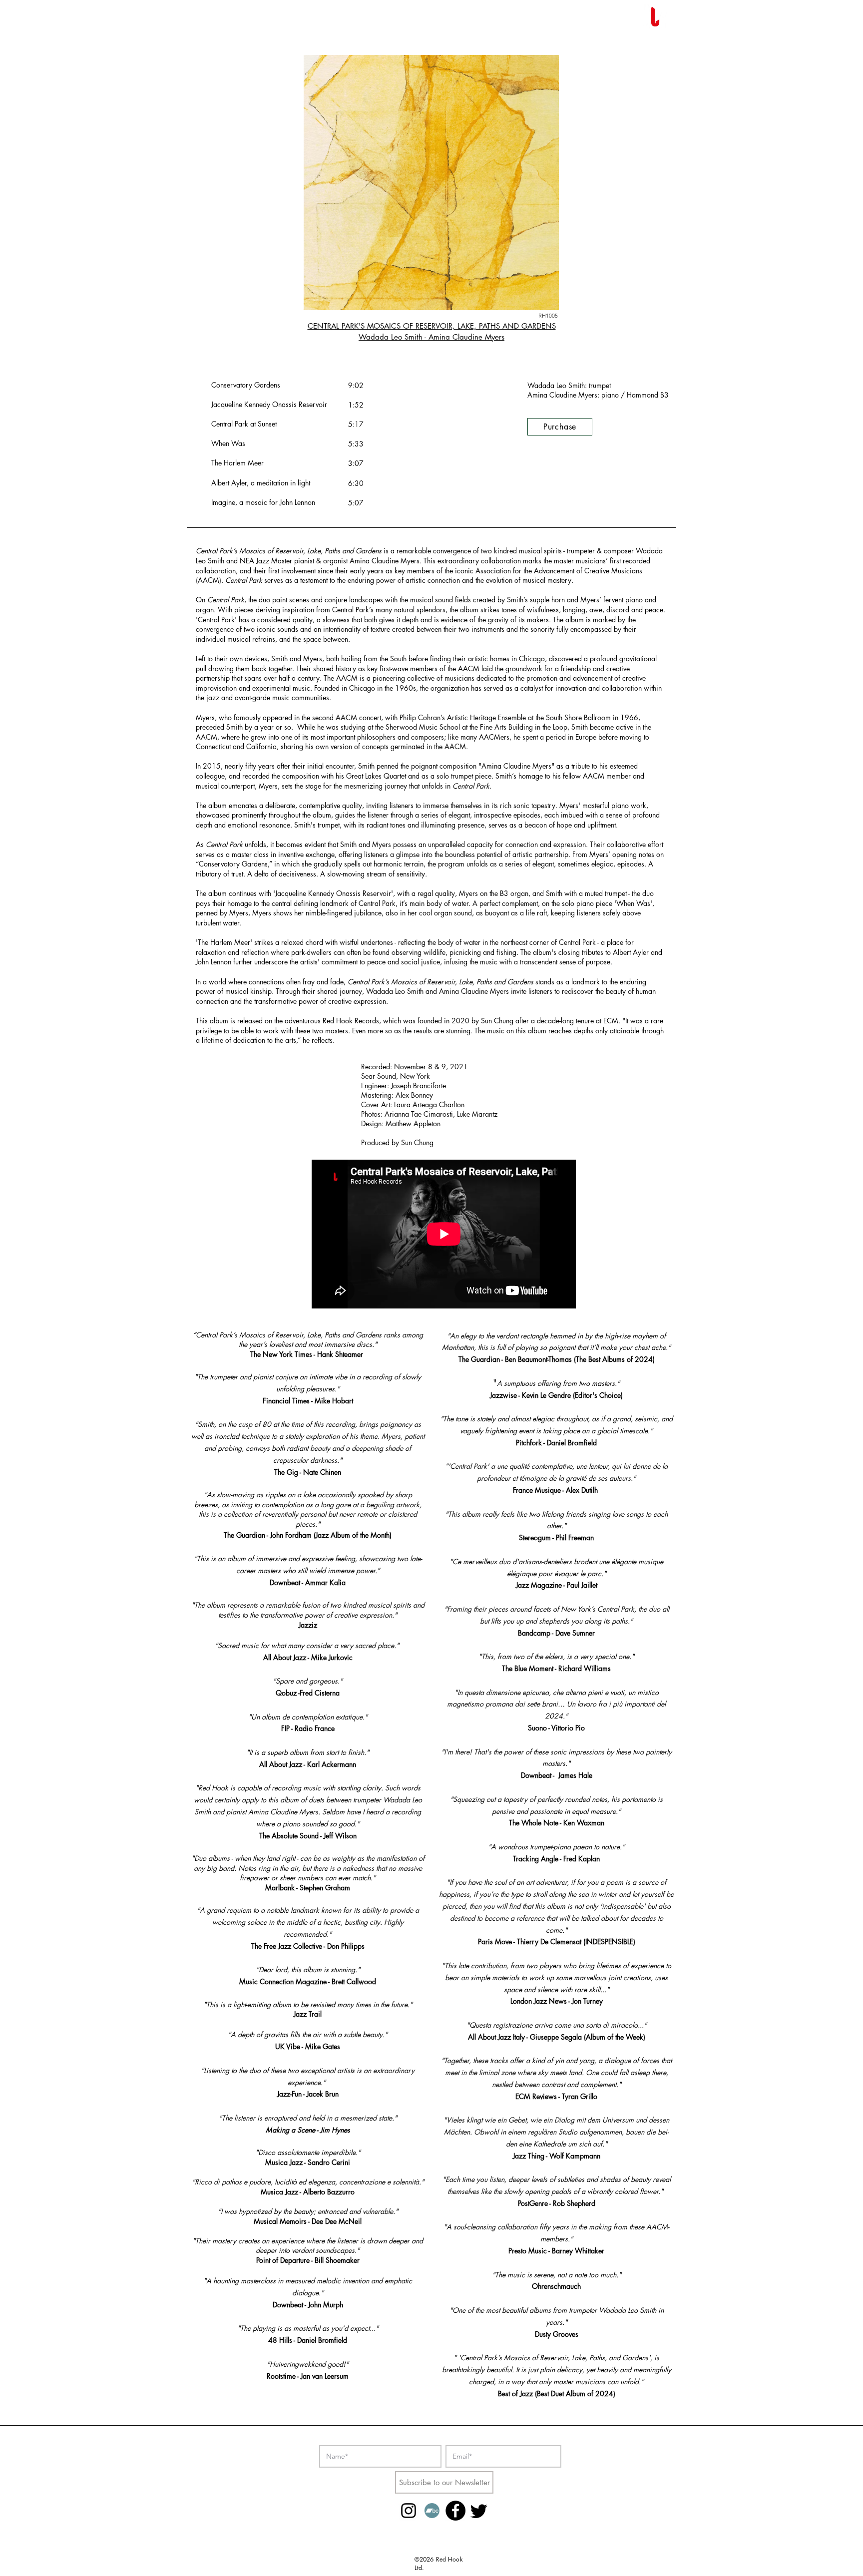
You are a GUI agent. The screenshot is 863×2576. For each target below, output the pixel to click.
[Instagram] (409, 2511)
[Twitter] (479, 2511)
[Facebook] (455, 2511)
